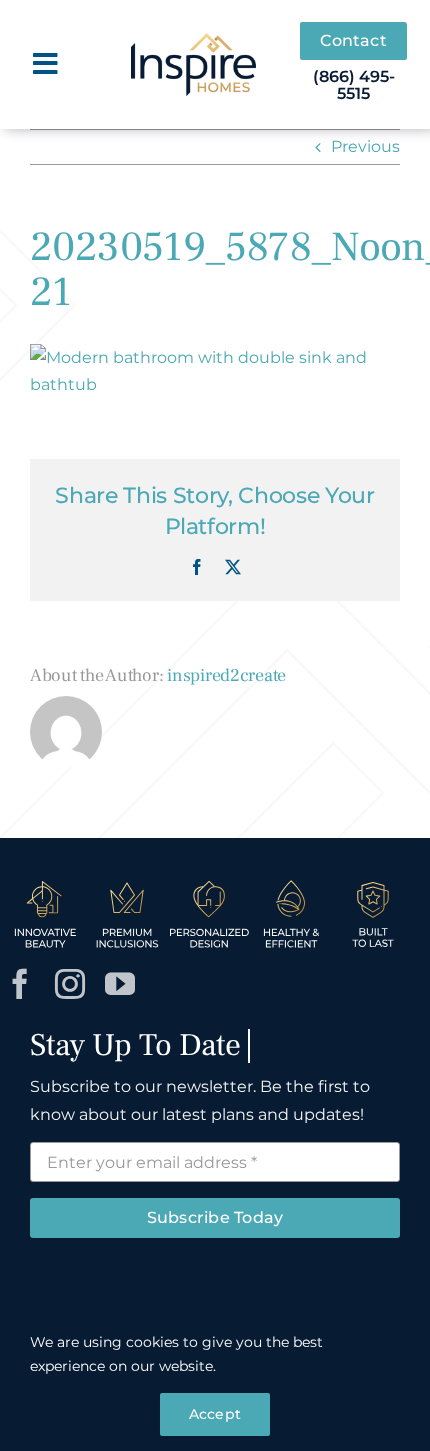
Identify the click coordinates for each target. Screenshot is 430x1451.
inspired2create (226, 675)
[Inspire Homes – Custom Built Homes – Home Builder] (193, 40)
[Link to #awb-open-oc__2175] (45, 64)
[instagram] (70, 984)
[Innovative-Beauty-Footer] (45, 880)
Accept (215, 1414)
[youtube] (120, 984)
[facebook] (20, 984)
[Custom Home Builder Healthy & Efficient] (291, 880)
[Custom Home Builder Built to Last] (373, 880)
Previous (365, 146)
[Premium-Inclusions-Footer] (127, 880)
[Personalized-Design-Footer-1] (209, 880)
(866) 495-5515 (354, 85)
